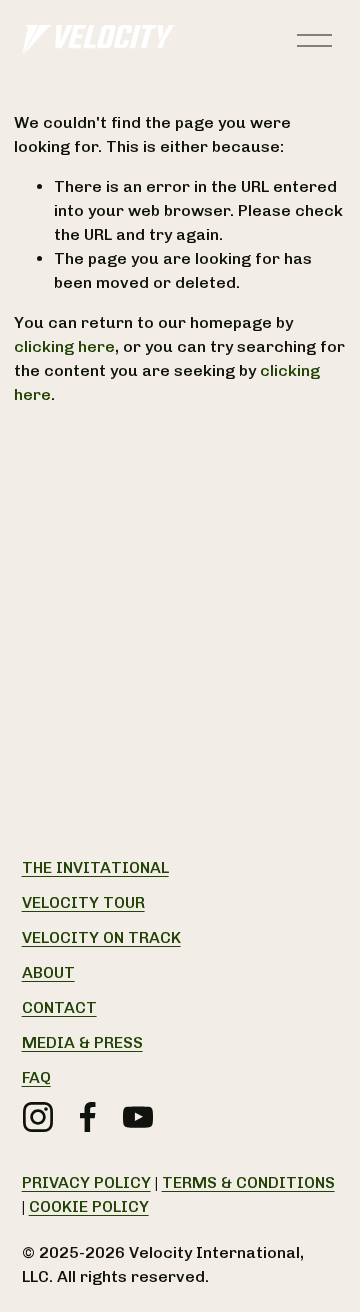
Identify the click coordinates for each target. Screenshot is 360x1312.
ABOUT (48, 972)
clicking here (64, 346)
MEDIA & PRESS (82, 1042)
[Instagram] (38, 1117)
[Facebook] (88, 1117)
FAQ (36, 1077)
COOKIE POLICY (89, 1206)
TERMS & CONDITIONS (248, 1182)
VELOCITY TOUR (83, 902)
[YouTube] (138, 1117)
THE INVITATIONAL (95, 867)
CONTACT (59, 1007)
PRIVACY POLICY (86, 1182)
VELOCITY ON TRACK (101, 937)
